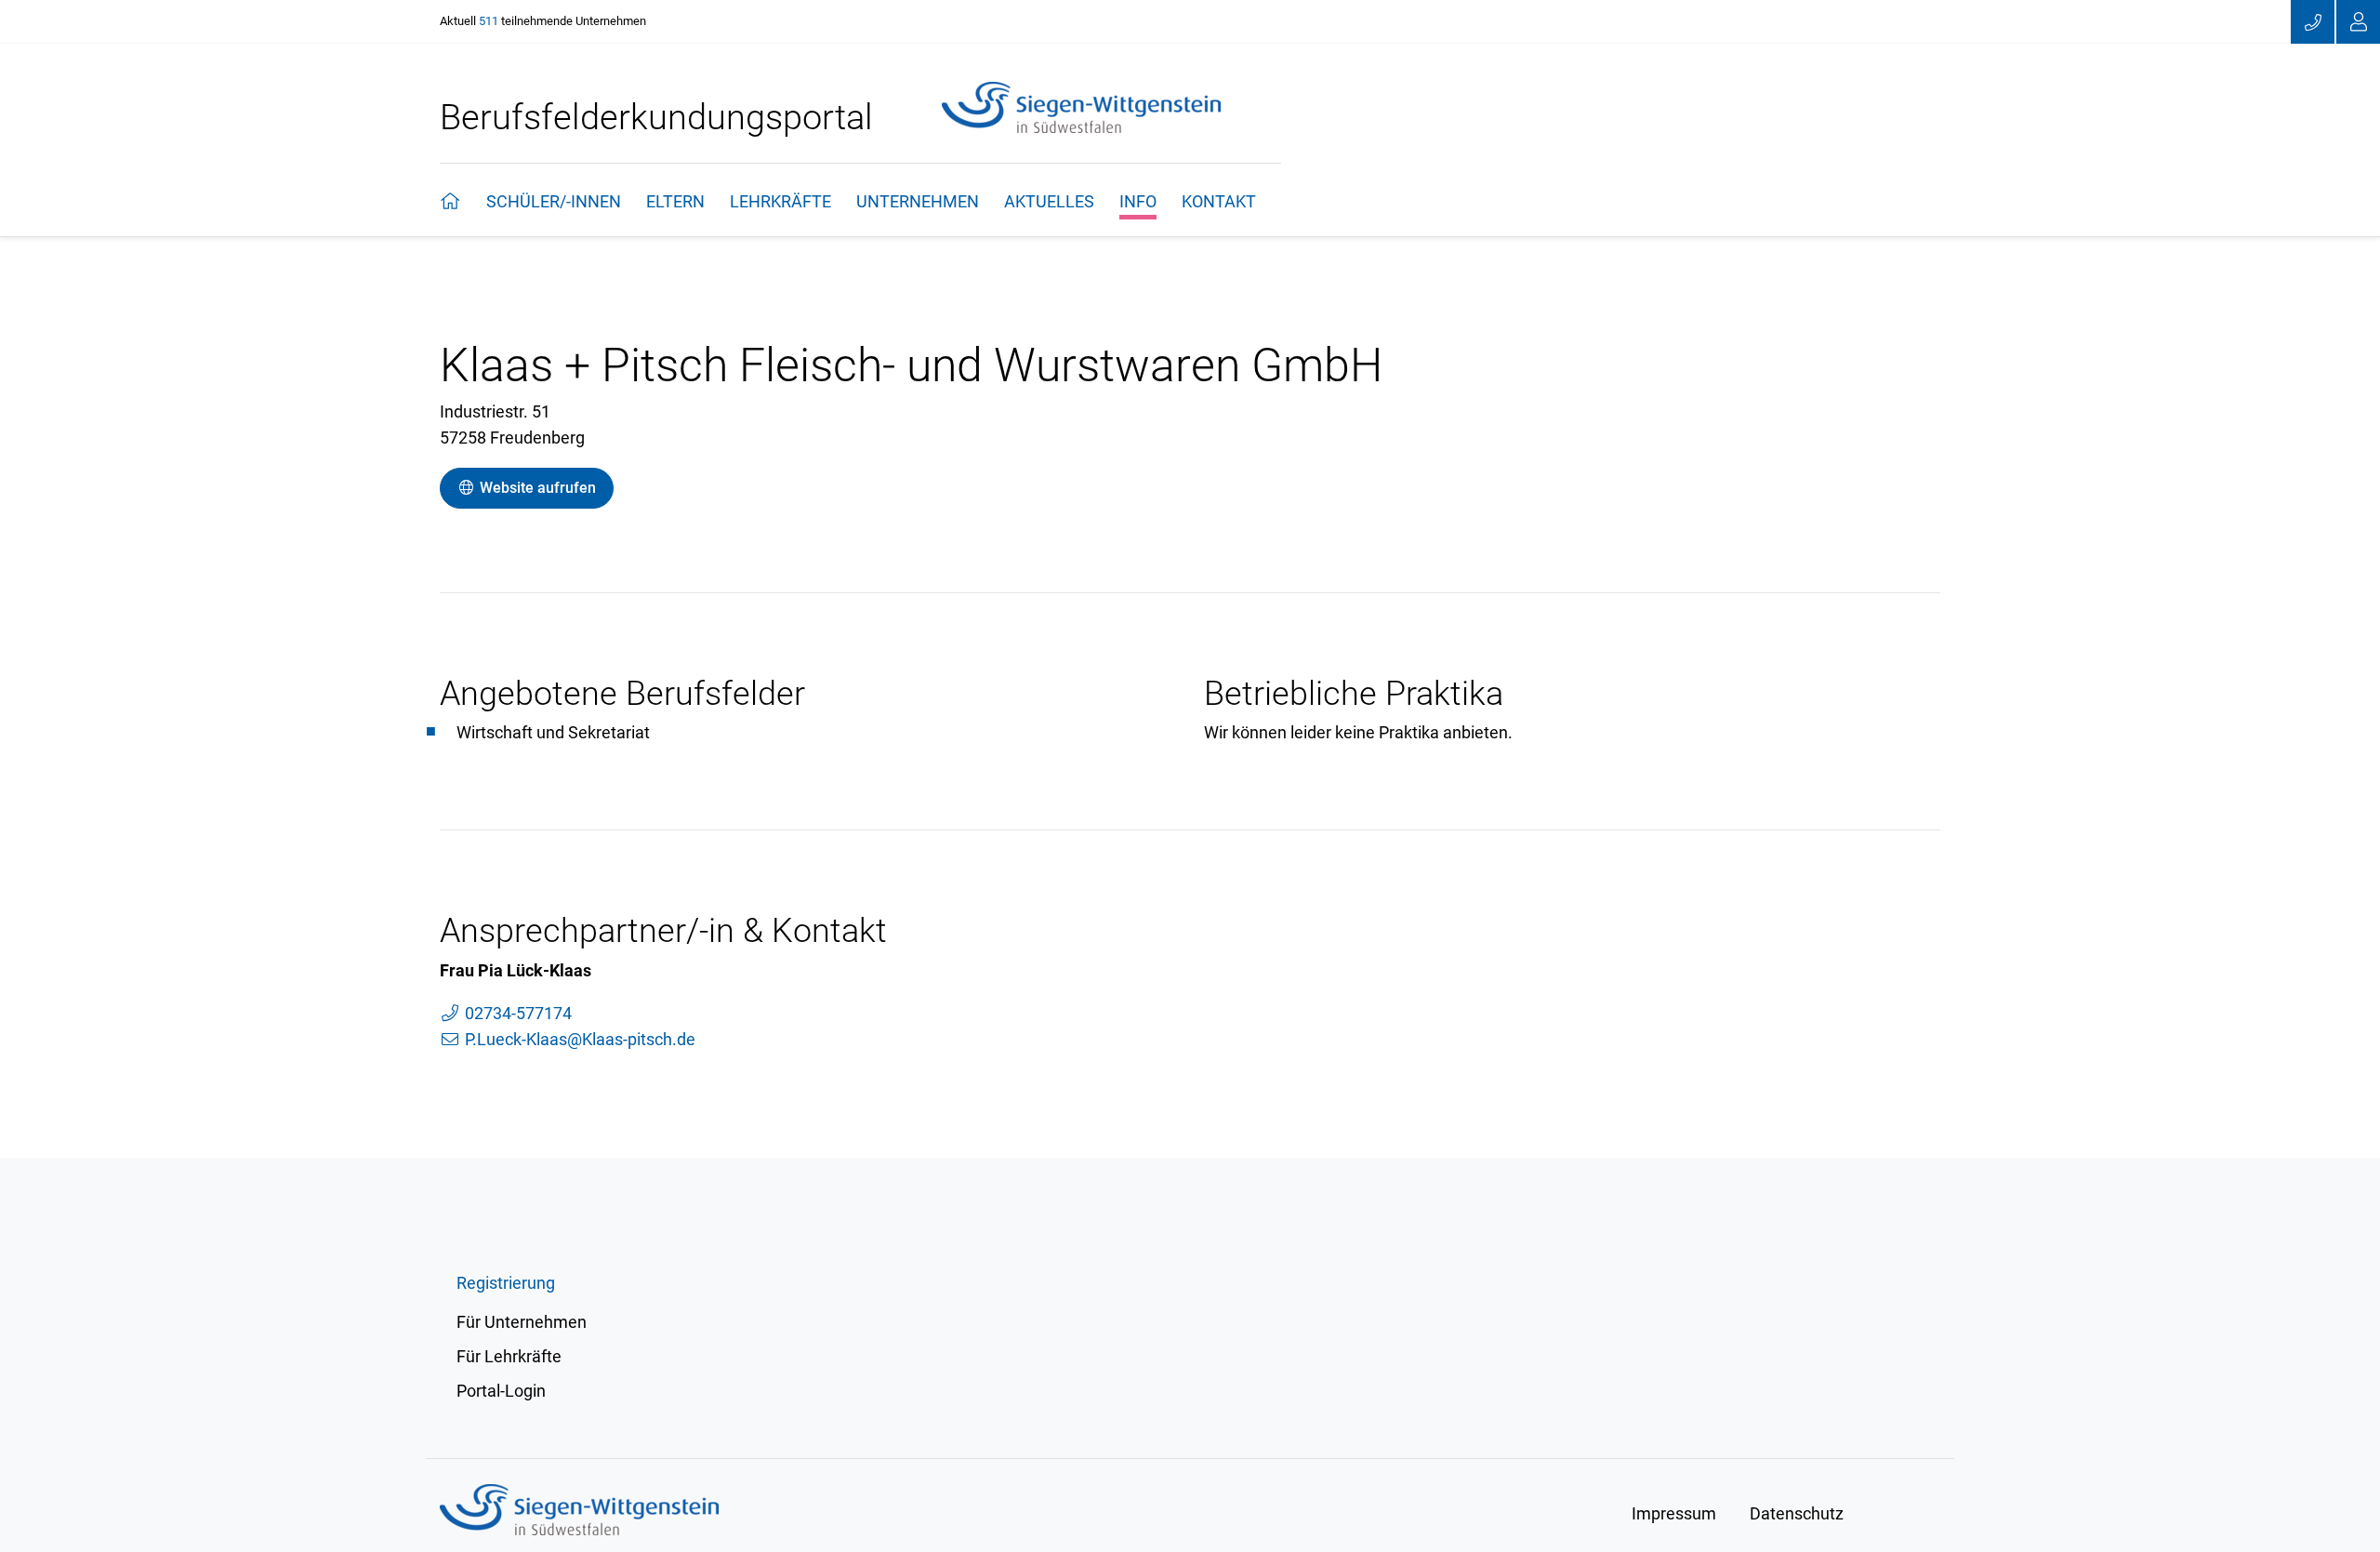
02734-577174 (516, 1013)
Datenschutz (1797, 1513)
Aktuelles (1049, 201)
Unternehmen (918, 201)
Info (1138, 201)
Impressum (1674, 1513)
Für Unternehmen (522, 1322)
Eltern (675, 201)
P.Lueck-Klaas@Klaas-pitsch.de (578, 1039)
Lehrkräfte (780, 201)
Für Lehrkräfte (509, 1356)
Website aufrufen (536, 488)
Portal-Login (501, 1391)
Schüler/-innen (554, 201)
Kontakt (1219, 201)
